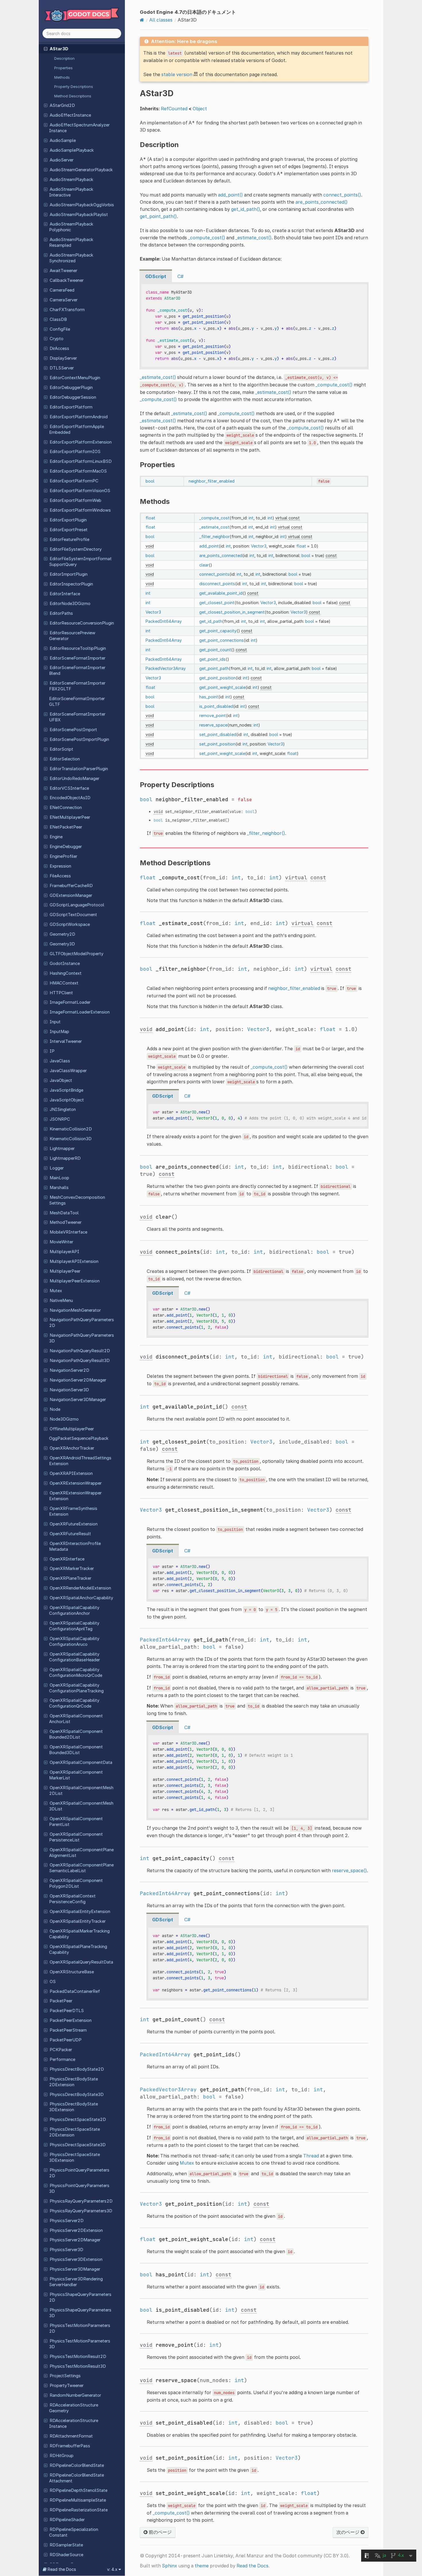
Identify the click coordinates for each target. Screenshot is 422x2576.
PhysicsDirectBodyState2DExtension (73, 2082)
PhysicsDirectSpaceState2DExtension (74, 2132)
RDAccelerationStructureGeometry (74, 2408)
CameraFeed (62, 290)
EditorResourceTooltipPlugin (78, 648)
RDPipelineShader (67, 2520)
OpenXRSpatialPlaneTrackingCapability (78, 1949)
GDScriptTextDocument (73, 915)
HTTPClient (61, 993)
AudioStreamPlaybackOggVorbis (82, 205)
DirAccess (59, 348)
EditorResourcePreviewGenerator (72, 636)
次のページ (349, 2532)
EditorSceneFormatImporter (78, 658)
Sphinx (170, 2566)
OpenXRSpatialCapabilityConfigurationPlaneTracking (76, 1688)
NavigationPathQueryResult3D (80, 1361)
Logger (57, 1168)
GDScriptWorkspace (70, 924)
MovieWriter (61, 1242)
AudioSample (63, 140)
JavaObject (61, 1080)
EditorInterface (65, 594)
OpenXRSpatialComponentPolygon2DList (76, 1883)
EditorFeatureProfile (69, 540)
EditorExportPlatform (71, 407)
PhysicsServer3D (66, 2250)
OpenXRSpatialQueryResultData (81, 1962)
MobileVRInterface (68, 1232)
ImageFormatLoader (70, 1002)
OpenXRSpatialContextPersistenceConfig (72, 1899)
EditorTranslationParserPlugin (79, 769)
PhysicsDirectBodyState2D (77, 2069)
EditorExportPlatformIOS (75, 452)
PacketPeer (61, 2001)
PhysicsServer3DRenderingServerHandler (76, 2282)
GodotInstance (65, 964)
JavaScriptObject (67, 1100)
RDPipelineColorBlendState (77, 2465)
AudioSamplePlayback (72, 150)
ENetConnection (66, 808)
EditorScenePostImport (73, 730)
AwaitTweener (63, 271)
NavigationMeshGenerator (75, 1310)
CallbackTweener (67, 280)
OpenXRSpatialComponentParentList (76, 1822)
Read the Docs (252, 2566)
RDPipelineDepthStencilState (79, 2490)
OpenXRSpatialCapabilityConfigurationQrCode (74, 1703)
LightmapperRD (65, 1158)
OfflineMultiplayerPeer (72, 1429)
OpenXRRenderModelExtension (80, 1588)
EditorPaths (61, 613)
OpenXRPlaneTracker (70, 1578)
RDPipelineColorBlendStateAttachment (77, 2478)
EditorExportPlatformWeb (76, 500)
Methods (62, 77)
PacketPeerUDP (66, 2040)
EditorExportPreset (69, 530)
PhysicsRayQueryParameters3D (81, 2211)
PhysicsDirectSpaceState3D (78, 2145)
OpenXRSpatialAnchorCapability (81, 1598)
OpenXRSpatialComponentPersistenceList (76, 1837)
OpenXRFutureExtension (74, 1524)
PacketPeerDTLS (67, 2011)
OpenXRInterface (67, 1559)
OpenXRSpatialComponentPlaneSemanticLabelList (81, 1868)
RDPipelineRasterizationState (79, 2510)
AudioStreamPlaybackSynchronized (71, 258)
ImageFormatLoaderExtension (80, 1012)
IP (52, 1051)
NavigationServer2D (69, 1370)
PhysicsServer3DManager (75, 2269)
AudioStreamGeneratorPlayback (81, 170)
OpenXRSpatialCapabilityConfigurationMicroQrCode (76, 1673)
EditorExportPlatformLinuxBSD (81, 461)
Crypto (57, 339)
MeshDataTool (64, 1213)
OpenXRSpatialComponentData (81, 1762)
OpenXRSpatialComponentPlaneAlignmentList (81, 1853)
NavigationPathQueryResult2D (80, 1351)
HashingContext (66, 973)
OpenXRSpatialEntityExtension (80, 1912)
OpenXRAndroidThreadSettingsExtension (80, 1461)
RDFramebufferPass (70, 2446)
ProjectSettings (65, 2376)
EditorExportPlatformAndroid (79, 417)
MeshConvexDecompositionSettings (77, 1200)
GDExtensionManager (71, 895)
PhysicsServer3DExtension (76, 2259)
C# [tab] (180, 276)
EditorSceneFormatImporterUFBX (77, 717)
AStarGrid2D (62, 105)
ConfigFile (60, 329)
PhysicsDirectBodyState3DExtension (73, 2107)
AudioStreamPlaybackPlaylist (79, 215)
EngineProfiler (63, 856)
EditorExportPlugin (68, 520)
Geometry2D (62, 934)
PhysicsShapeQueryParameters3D (80, 2313)
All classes (161, 20)
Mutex (56, 1291)
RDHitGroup (62, 2456)
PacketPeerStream (68, 2030)
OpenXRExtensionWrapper (76, 1483)
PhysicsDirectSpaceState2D (78, 2120)
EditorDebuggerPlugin (71, 388)
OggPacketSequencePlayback (79, 1438)
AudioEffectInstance (70, 115)
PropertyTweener (67, 2386)
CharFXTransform (67, 310)
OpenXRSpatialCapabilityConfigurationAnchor (74, 1610)
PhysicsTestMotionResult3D (78, 2366)
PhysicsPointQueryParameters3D (79, 2188)
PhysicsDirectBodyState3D (77, 2095)
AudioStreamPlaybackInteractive (71, 192)
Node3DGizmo (64, 1419)
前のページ (160, 2532)
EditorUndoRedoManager (74, 779)
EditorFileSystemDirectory (76, 549)
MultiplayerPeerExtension (75, 1281)
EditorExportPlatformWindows (80, 510)
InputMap (59, 1032)
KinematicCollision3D (71, 1139)
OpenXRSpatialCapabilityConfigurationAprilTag (74, 1626)
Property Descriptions (74, 86)
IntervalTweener (66, 1041)
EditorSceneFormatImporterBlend (77, 671)
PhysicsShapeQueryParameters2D (80, 2297)
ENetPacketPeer (66, 827)
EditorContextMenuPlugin (75, 378)
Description (64, 58)
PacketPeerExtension (71, 2020)
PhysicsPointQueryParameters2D (79, 2173)
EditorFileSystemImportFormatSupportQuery (80, 562)
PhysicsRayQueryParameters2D (81, 2201)
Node (55, 1409)
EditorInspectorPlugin (71, 584)
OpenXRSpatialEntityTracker (78, 1921)
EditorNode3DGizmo (70, 604)
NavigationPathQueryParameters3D (82, 1338)
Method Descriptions (73, 96)
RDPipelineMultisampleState (78, 2500)
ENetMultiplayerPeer (70, 817)
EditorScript (61, 749)
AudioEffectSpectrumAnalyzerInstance (79, 128)
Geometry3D (62, 944)
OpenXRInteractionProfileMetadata (75, 1546)
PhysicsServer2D (67, 2221)
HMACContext (64, 983)
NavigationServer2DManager (78, 1380)
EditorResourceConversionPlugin (82, 623)
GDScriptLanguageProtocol (77, 905)
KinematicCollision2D (71, 1129)
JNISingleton (63, 1109)
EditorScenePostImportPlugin (79, 739)
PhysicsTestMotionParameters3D (80, 2344)
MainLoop (59, 1178)
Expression (60, 866)
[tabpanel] (254, 326)
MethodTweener (66, 1222)
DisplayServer (63, 358)
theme (202, 2566)
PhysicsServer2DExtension (76, 2230)
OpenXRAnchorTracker (72, 1448)
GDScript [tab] (156, 276)
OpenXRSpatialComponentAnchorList (76, 1719)
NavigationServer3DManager (78, 1400)
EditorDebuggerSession (73, 397)
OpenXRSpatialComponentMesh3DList (81, 1806)
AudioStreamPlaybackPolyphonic (71, 227)
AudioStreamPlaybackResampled (71, 242)
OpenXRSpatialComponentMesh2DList (81, 1791)
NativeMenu (61, 1300)
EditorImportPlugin (69, 574)
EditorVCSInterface (69, 788)
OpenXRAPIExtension (71, 1473)
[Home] (142, 20)
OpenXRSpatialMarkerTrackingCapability (79, 1934)
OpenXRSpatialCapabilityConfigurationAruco (74, 1641)
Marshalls (59, 1188)
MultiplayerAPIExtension (74, 1261)
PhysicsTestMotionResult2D (78, 2357)
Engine (56, 837)
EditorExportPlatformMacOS (78, 471)
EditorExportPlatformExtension (81, 442)
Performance (62, 2059)
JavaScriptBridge (66, 1090)
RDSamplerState (66, 2545)
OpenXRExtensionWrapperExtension (75, 1496)
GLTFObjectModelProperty (77, 954)
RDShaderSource (66, 2555)
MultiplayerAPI (64, 1252)
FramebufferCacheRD (71, 886)
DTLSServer (62, 368)
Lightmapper (62, 1149)
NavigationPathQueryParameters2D (82, 1323)
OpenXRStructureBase (72, 1972)
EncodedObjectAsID (70, 798)
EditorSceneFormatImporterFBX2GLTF (77, 686)
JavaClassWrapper (68, 1071)
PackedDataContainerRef (75, 1991)
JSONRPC (60, 1119)
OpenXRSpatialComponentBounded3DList (76, 1750)
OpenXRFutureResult (70, 1534)
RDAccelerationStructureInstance (74, 2423)
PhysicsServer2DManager (75, 2240)
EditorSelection (65, 759)
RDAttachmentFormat (71, 2436)
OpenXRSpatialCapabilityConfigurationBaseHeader (74, 1657)
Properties (63, 68)
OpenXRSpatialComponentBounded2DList (76, 1734)
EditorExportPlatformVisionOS (80, 491)
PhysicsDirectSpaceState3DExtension (74, 2157)
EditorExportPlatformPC (74, 481)
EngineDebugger (66, 847)
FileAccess (60, 876)
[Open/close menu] (46, 49)
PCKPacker (61, 2050)
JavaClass (60, 1061)
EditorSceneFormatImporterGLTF (77, 702)
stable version (177, 74)
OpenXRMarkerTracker (72, 1569)
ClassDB (58, 319)
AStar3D (59, 49)
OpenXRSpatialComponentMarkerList (76, 1775)
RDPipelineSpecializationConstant (74, 2532)
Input (55, 1022)
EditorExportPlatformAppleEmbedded (77, 429)
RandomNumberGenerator (75, 2395)
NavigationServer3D (69, 1390)
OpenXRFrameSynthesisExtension (73, 1511)
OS (53, 1982)
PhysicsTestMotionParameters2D (80, 2328)
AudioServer (62, 160)
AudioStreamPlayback (71, 180)
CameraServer (64, 300)
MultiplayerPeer (65, 1271)
